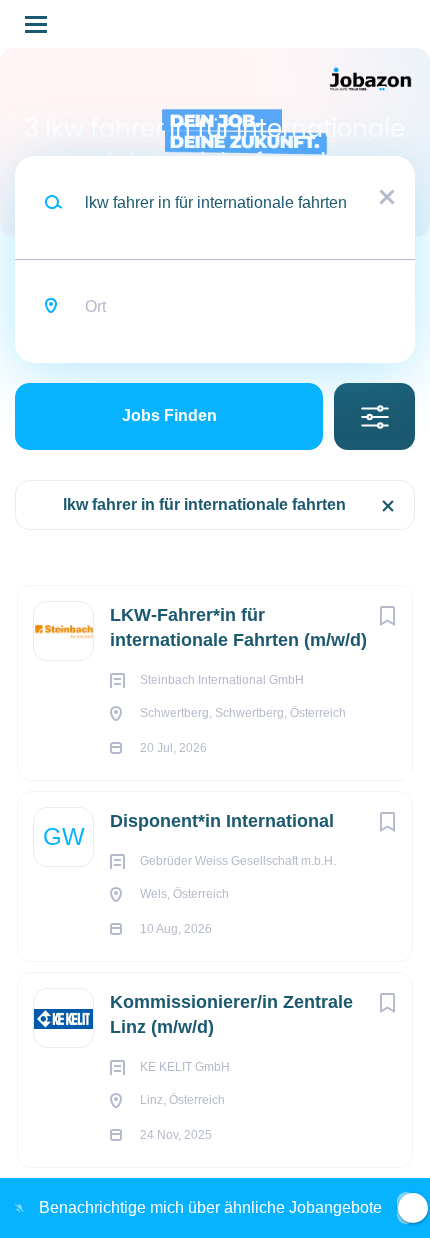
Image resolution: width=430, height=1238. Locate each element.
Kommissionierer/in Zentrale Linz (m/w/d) (231, 1014)
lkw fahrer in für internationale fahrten (204, 504)
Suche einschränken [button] (374, 416)
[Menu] (36, 24)
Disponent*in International (222, 821)
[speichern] (387, 616)
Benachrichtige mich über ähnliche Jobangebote (210, 1207)
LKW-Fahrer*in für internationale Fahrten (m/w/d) (238, 627)
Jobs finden (169, 415)
